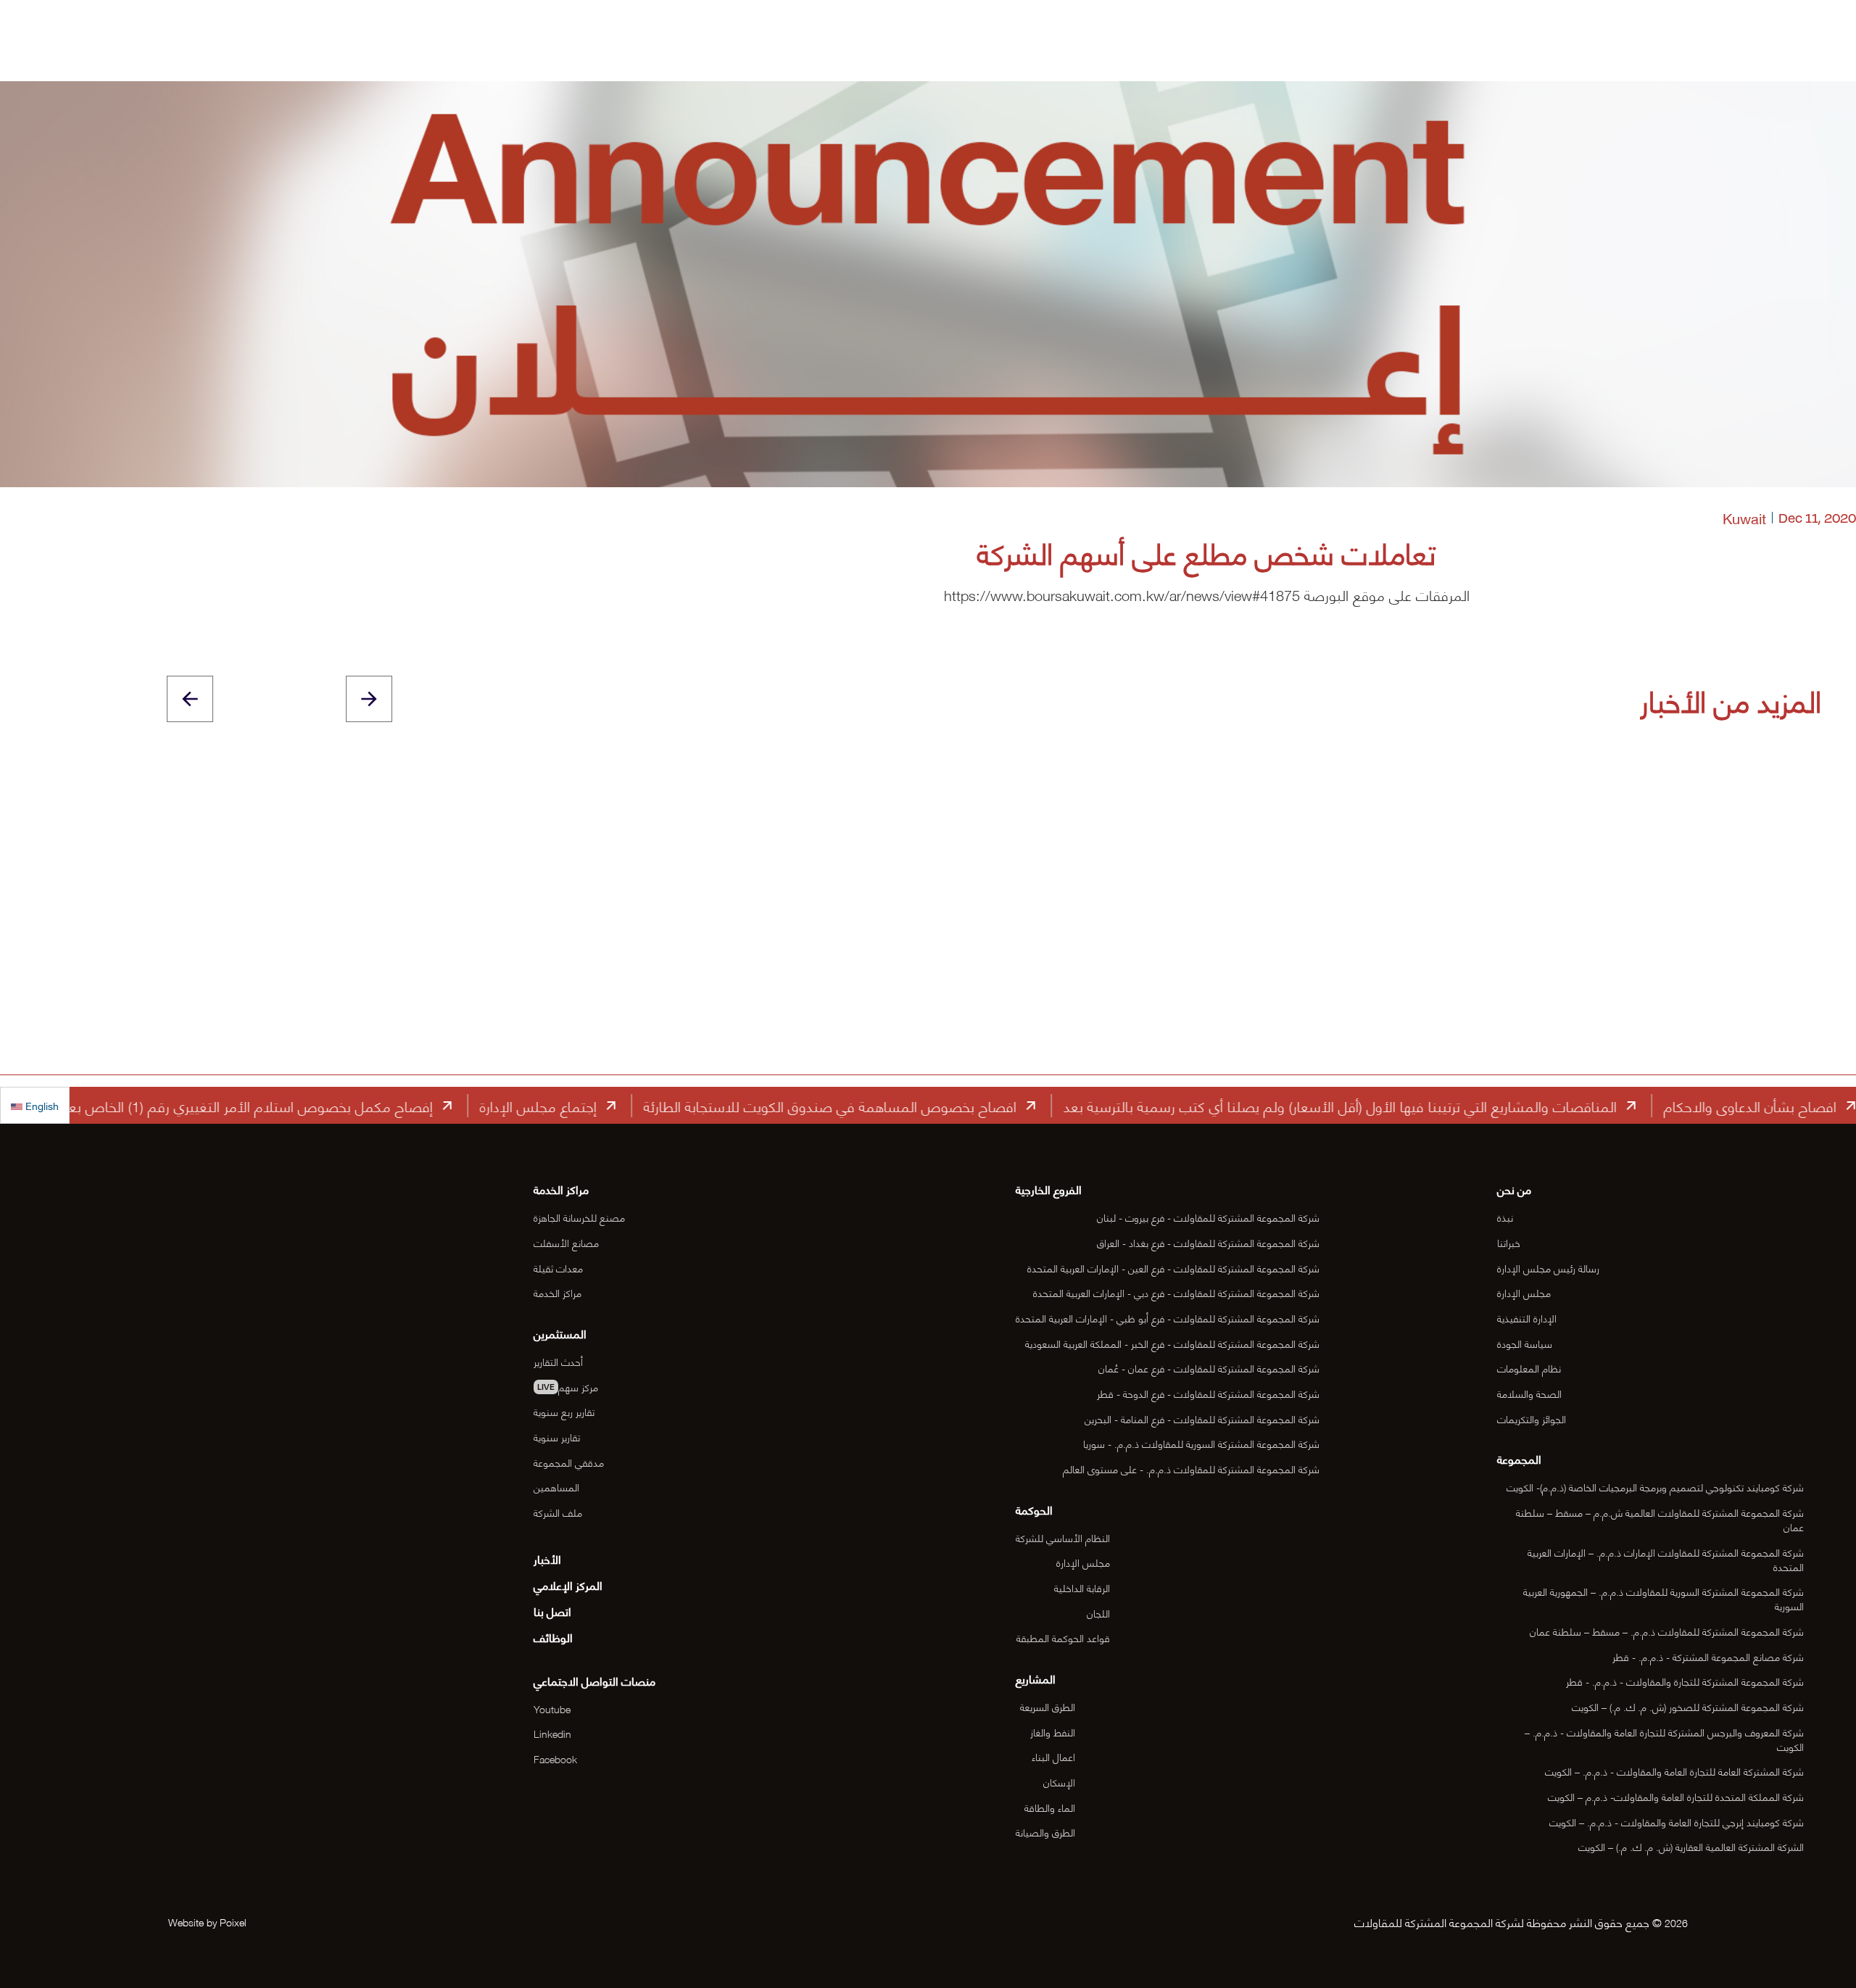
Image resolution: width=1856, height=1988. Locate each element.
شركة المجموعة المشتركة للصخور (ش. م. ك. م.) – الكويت (1688, 1706)
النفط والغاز (1053, 1732)
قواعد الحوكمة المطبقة (1063, 1637)
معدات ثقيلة (558, 1268)
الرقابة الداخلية (1082, 1587)
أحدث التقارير (558, 1361)
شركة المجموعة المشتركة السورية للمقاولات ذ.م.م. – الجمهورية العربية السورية (1664, 1598)
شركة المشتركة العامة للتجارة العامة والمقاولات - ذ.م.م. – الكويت (1674, 1771)
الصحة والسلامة (1529, 1393)
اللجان (1098, 1613)
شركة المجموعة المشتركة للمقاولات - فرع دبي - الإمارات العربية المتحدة (1176, 1292)
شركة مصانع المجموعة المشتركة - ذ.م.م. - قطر (1708, 1656)
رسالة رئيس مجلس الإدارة (1548, 1268)
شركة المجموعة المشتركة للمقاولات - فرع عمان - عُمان (1209, 1368)
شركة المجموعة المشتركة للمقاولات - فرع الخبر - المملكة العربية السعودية (1172, 1343)
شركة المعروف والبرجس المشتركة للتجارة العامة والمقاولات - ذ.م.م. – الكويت (1664, 1739)
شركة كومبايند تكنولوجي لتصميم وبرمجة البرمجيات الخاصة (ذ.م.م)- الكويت (1655, 1487)
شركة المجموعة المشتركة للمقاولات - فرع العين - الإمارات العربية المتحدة (1173, 1268)
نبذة (1505, 1217)
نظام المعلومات (1529, 1368)
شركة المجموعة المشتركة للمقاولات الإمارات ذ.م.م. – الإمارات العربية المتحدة (1666, 1559)
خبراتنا (1509, 1242)
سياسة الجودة (1525, 1343)
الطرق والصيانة (1045, 1832)
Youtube (552, 1709)
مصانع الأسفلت (566, 1242)
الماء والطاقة (1050, 1807)
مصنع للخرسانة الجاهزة (579, 1217)
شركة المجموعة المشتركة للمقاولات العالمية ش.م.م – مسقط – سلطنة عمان (1660, 1519)
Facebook (555, 1759)
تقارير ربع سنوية (564, 1411)
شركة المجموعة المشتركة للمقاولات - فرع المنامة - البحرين (1202, 1418)
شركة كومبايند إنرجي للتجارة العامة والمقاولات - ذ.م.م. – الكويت (1677, 1822)
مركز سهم (568, 1387)
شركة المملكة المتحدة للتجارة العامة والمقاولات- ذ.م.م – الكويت (1676, 1796)
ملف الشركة (558, 1512)
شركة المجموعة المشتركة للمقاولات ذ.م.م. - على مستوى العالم (1191, 1469)
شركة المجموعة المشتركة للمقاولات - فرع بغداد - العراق (1208, 1242)
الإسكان (1059, 1782)
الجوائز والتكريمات (1532, 1418)
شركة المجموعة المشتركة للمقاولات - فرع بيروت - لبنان (1208, 1217)
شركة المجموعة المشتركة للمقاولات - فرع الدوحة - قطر (1208, 1393)
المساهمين (556, 1487)
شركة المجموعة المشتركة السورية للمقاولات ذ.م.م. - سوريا (1201, 1443)
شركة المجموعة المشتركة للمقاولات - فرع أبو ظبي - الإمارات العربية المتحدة (1168, 1318)
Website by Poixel (207, 1922)
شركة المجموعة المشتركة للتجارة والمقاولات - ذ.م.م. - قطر (1685, 1681)
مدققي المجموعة (569, 1462)
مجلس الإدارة (1524, 1292)
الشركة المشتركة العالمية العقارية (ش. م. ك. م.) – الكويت (1691, 1846)
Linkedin (552, 1733)
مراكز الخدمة (558, 1292)
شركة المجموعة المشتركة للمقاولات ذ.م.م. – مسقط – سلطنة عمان (1667, 1631)
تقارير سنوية (557, 1437)
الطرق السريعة (1048, 1706)
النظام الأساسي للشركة (1063, 1537)
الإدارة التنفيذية (1527, 1318)
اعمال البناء (1053, 1756)
